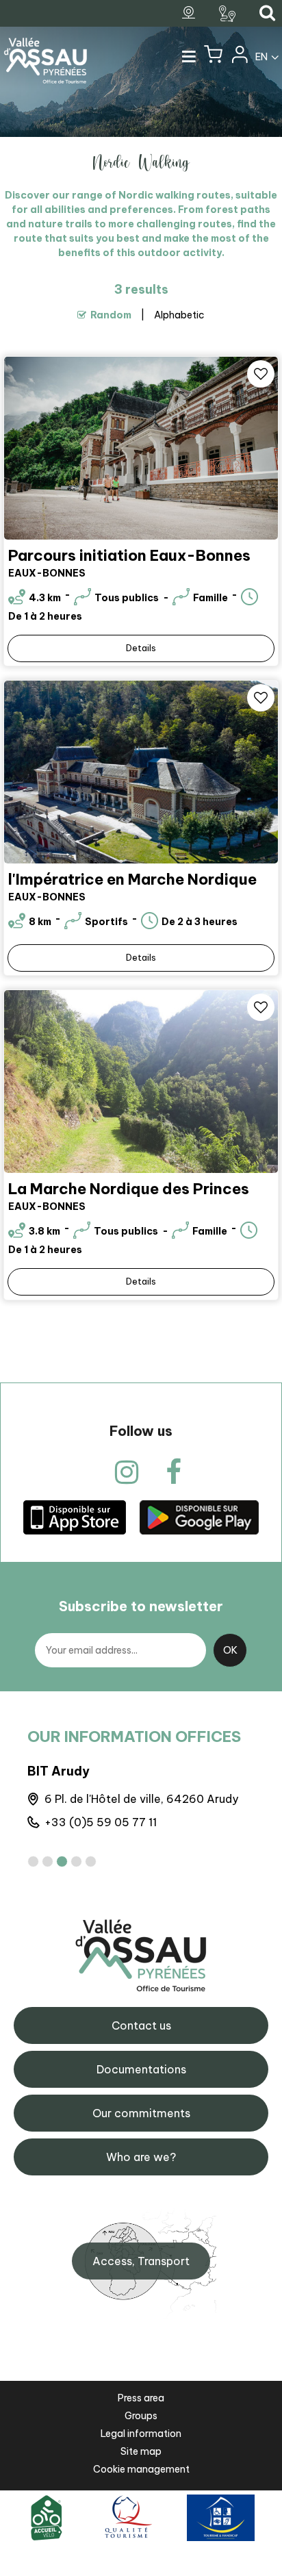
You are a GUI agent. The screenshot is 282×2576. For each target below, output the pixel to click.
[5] (91, 1861)
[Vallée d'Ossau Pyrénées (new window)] (75, 1516)
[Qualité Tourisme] (126, 2517)
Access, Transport (141, 2261)
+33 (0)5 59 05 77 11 (101, 1822)
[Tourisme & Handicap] (221, 2517)
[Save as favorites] (261, 374)
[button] (213, 58)
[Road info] (229, 14)
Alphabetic (179, 315)
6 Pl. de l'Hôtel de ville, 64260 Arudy (141, 1799)
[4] (76, 1861)
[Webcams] (190, 13)
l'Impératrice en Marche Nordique (132, 879)
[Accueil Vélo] (47, 2517)
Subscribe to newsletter (141, 1606)
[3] (62, 1861)
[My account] (239, 58)
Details (141, 648)
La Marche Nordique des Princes (129, 1189)
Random (111, 315)
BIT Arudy (59, 1771)
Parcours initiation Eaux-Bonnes (129, 555)
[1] (33, 1861)
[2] (48, 1861)
